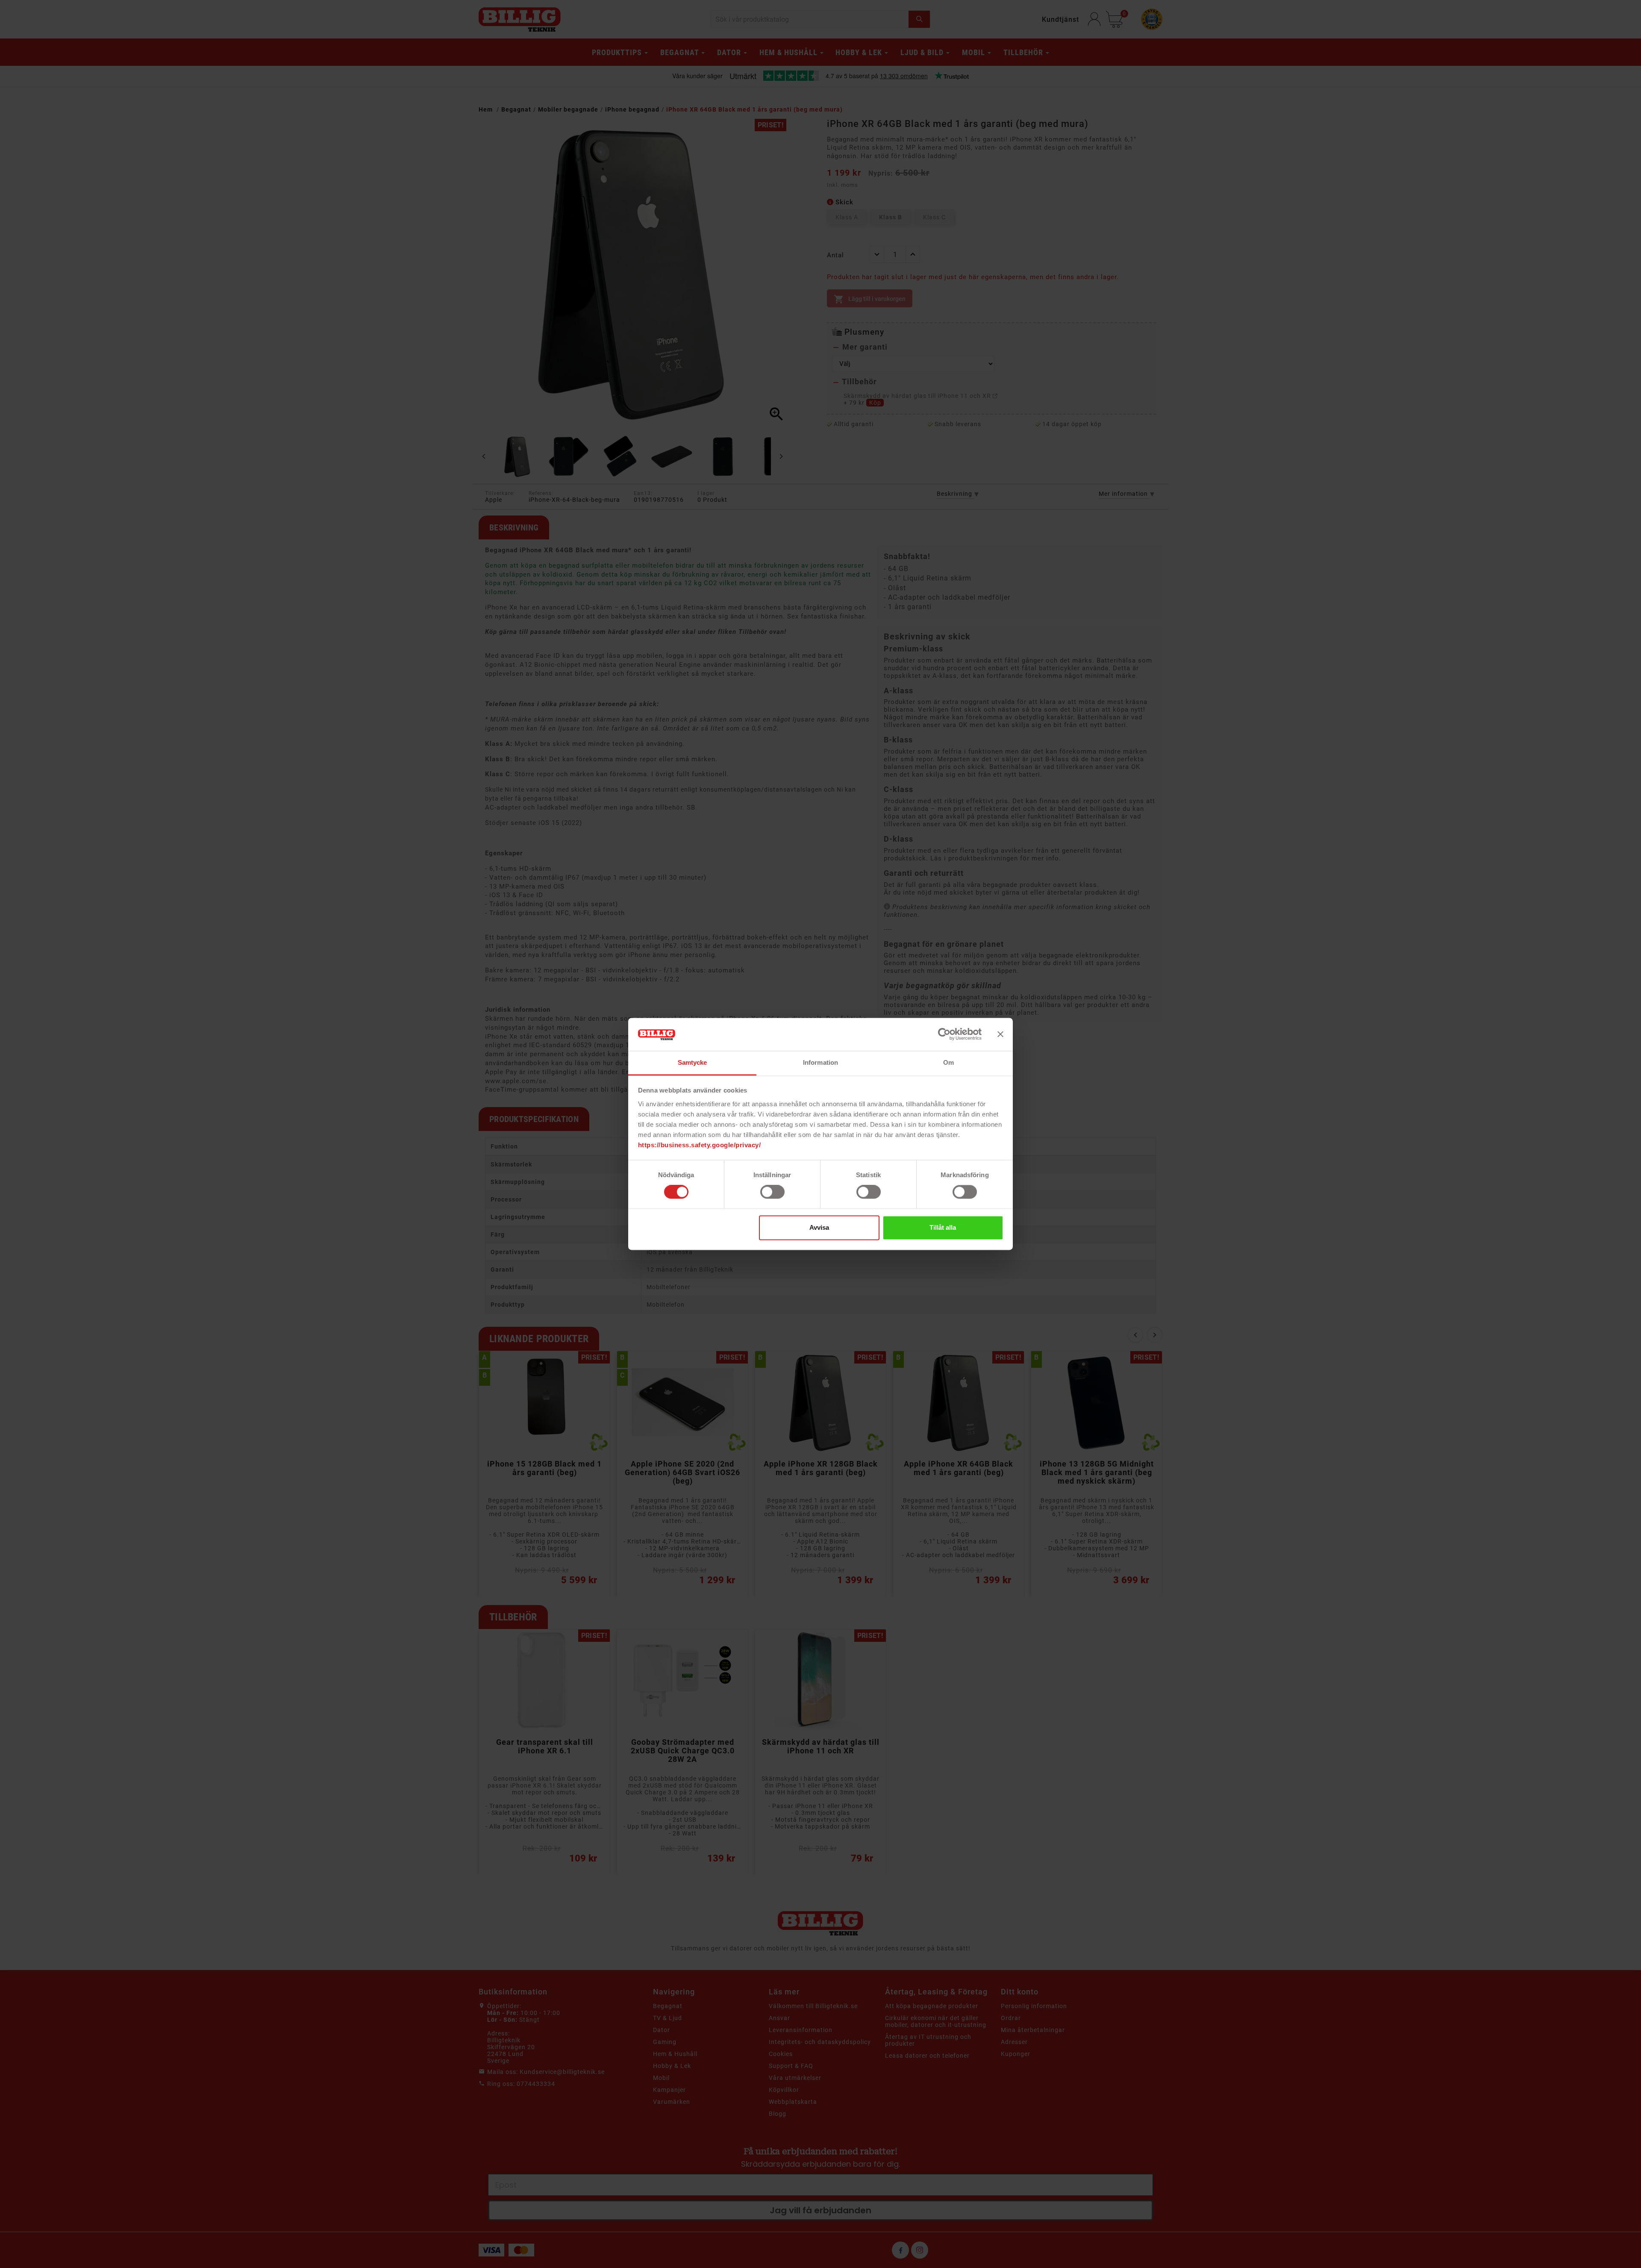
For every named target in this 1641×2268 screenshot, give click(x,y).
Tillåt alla (943, 1227)
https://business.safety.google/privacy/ (700, 1145)
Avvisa (819, 1227)
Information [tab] (820, 1062)
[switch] (772, 1192)
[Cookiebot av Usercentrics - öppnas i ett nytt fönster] (944, 1034)
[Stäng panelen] (1000, 1034)
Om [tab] (948, 1062)
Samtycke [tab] (693, 1062)
